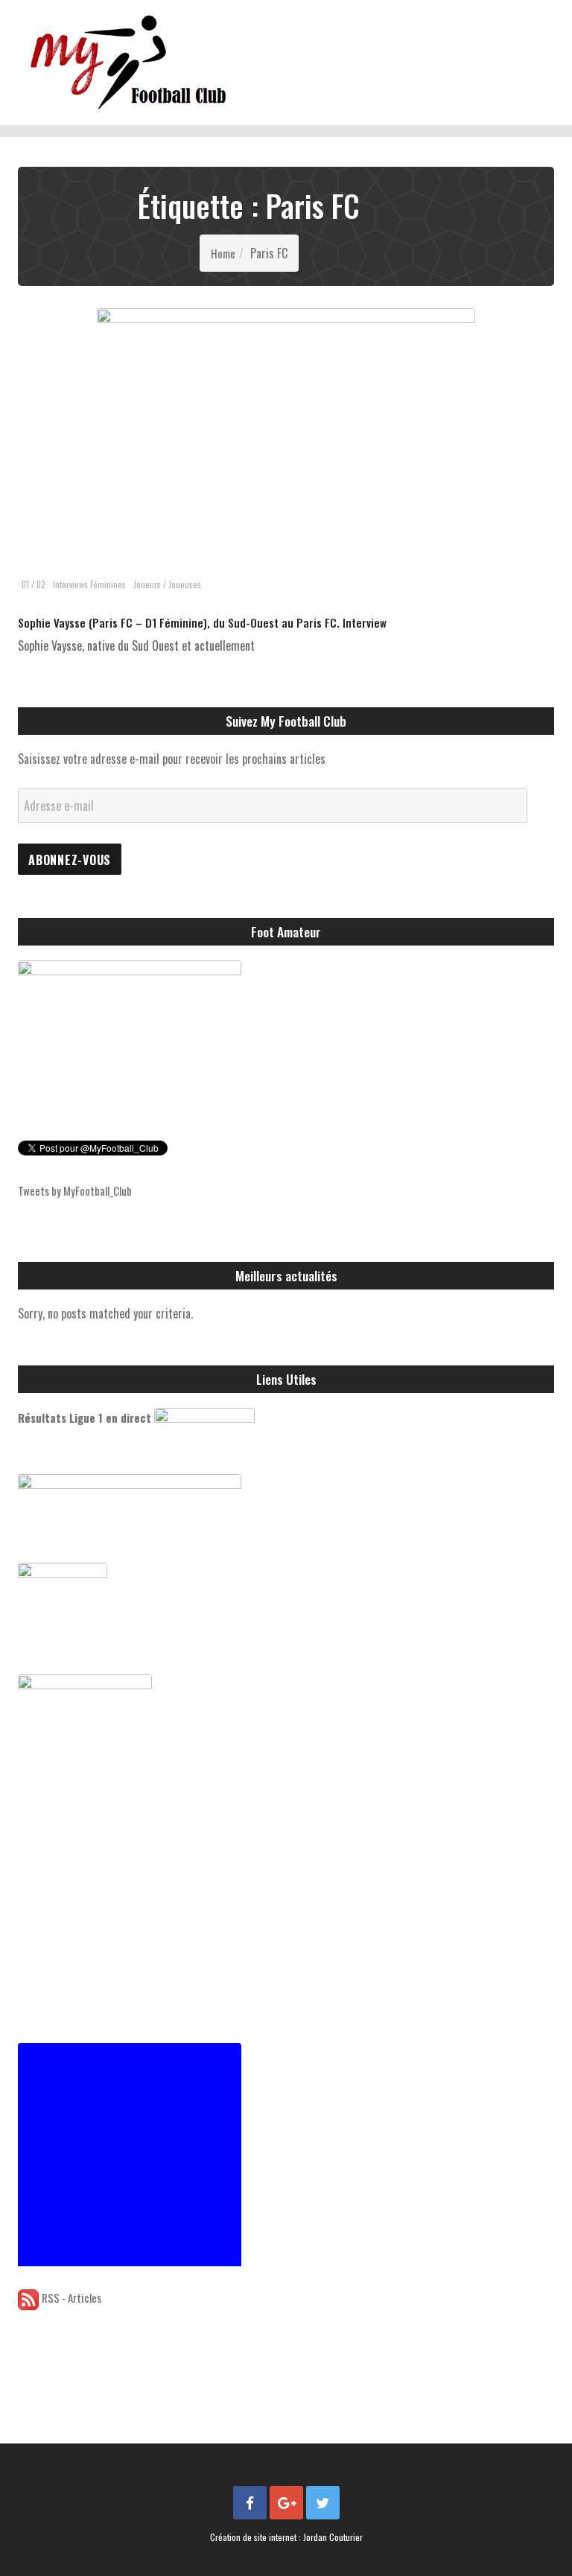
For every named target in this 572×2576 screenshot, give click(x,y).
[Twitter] (323, 2503)
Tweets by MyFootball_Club (75, 1190)
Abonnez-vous (70, 860)
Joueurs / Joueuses (167, 584)
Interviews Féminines (89, 584)
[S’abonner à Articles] (28, 2298)
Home (223, 253)
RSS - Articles (71, 2298)
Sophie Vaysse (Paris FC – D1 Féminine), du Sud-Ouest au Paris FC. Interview (202, 622)
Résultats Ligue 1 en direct (85, 1418)
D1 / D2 (34, 584)
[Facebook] (250, 2503)
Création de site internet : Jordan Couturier (286, 2537)
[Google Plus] (286, 2503)
